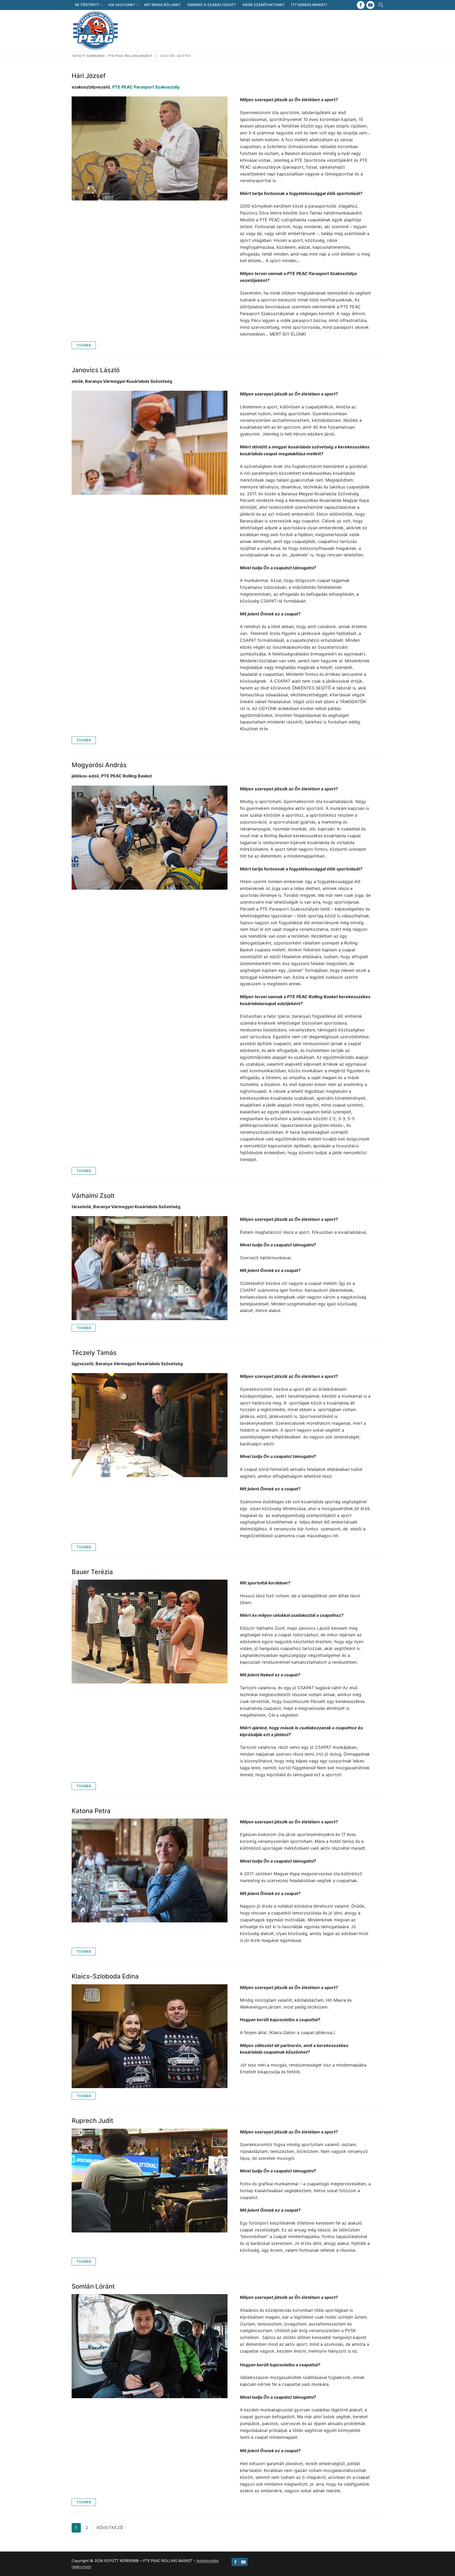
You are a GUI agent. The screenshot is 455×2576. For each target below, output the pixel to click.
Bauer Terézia (92, 1572)
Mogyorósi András (99, 765)
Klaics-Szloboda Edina (105, 1976)
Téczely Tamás (94, 1353)
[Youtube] (370, 5)
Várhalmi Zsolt (93, 1196)
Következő (110, 2528)
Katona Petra (91, 1811)
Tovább (84, 345)
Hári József (89, 76)
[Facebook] (361, 5)
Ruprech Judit (92, 2121)
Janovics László (96, 370)
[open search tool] (381, 5)
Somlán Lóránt (93, 2286)
